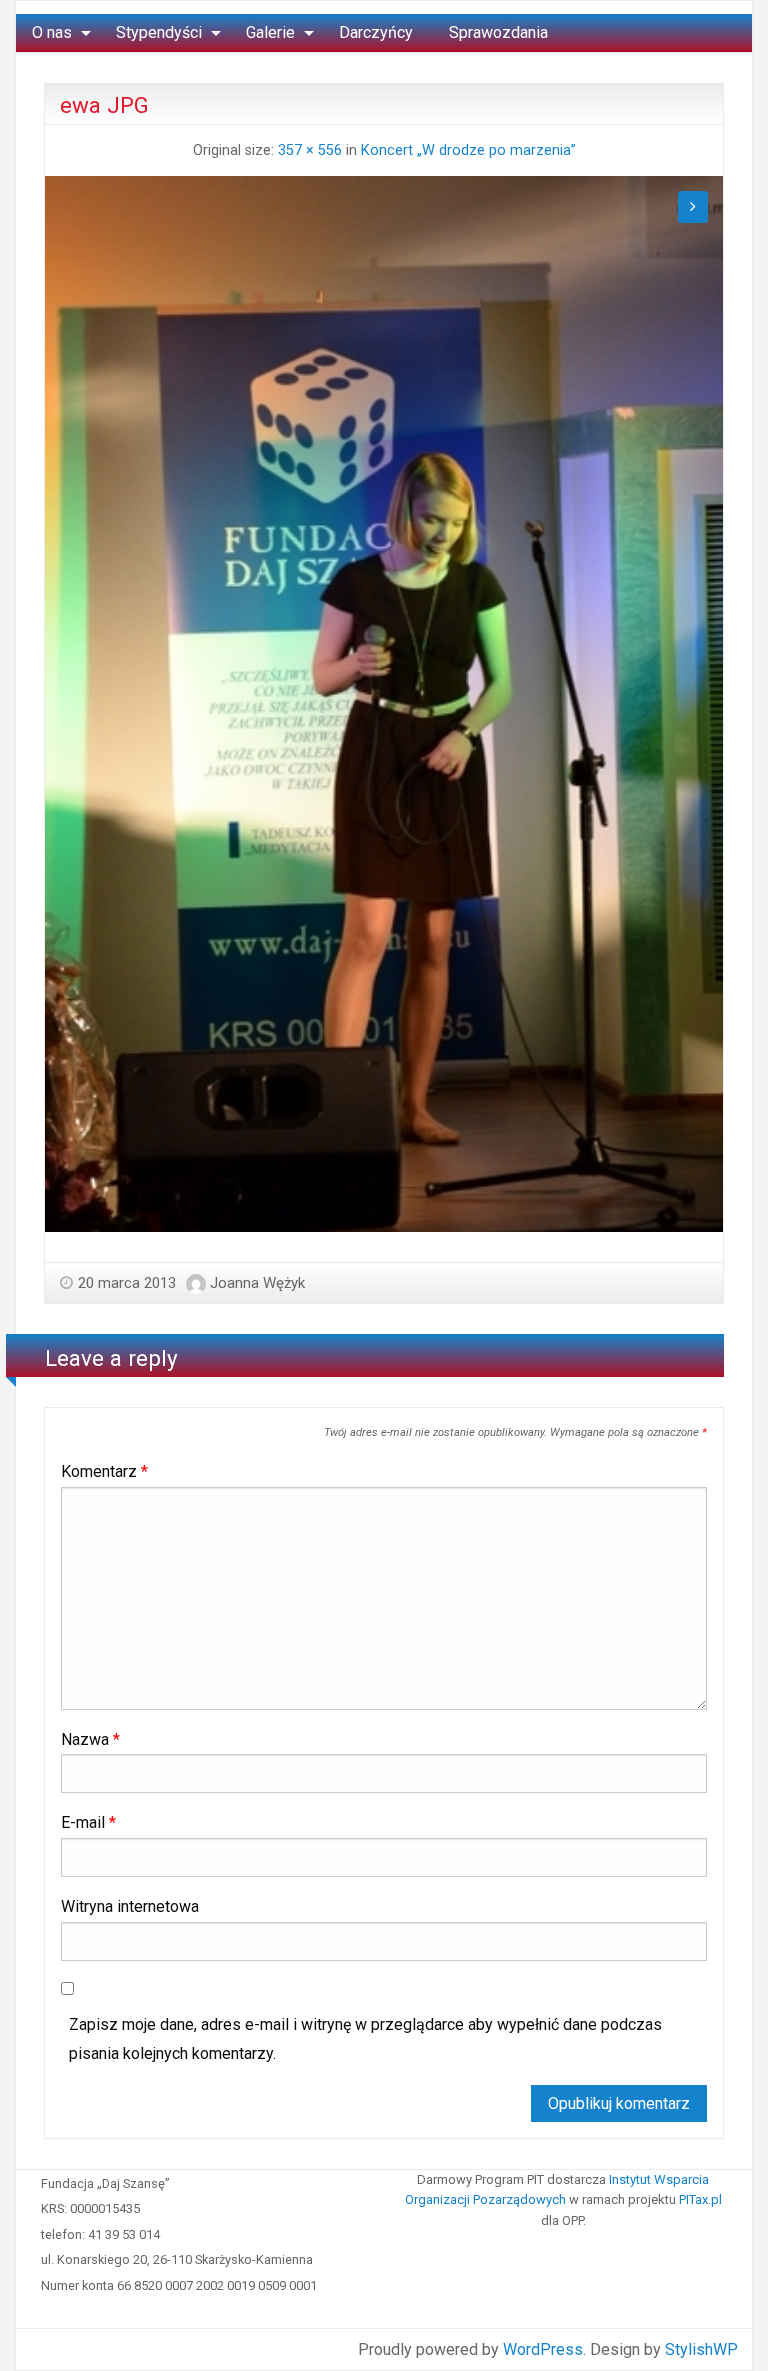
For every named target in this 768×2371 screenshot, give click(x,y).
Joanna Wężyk (257, 1283)
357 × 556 (310, 150)
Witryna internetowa (130, 1906)
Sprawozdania (498, 32)
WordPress (543, 2349)
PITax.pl (700, 2199)
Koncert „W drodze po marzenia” (468, 150)
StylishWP (701, 2349)
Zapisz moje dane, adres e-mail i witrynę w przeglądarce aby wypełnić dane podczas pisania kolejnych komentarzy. (365, 2039)
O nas (52, 32)
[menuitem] (56, 33)
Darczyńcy (376, 32)
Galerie (270, 32)
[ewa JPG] (384, 703)
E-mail (88, 1822)
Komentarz (104, 1471)
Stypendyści (159, 32)
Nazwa (90, 1739)
